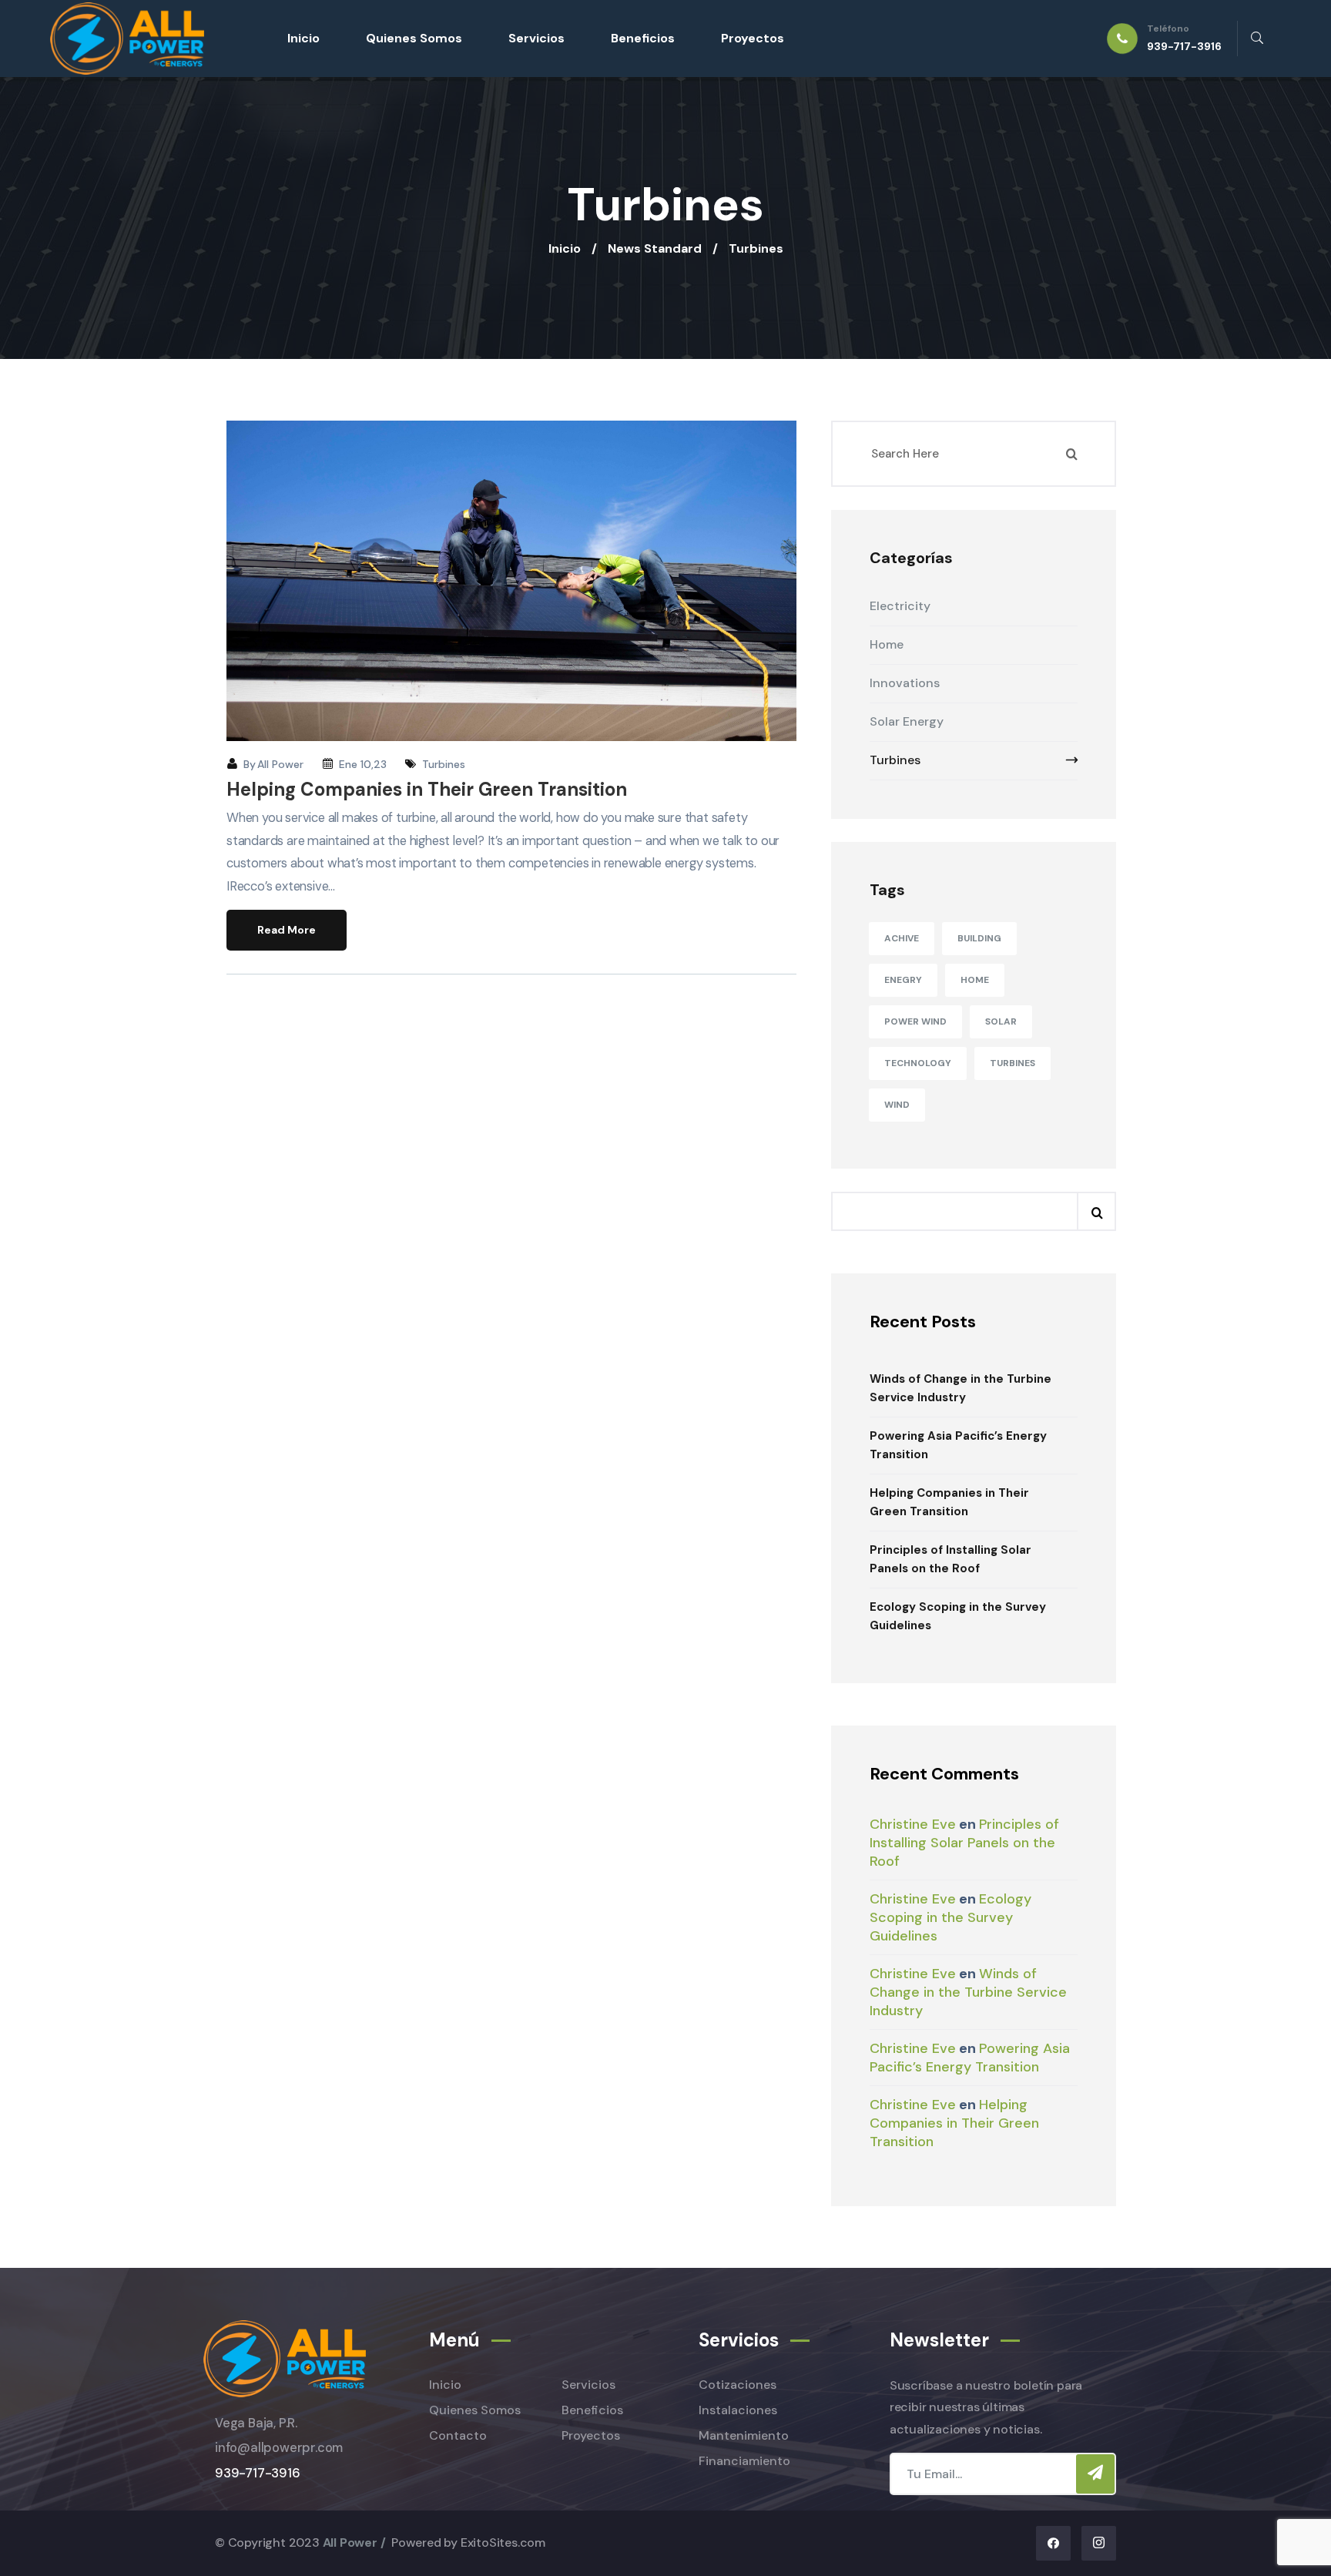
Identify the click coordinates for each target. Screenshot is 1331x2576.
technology (918, 1063)
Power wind (915, 1021)
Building (979, 938)
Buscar (1096, 1211)
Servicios (536, 38)
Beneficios (643, 38)
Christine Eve (913, 1824)
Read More (287, 930)
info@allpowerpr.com (279, 2448)
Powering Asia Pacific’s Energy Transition (958, 1445)
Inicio (303, 38)
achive (902, 938)
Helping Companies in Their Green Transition (427, 789)
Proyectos (753, 38)
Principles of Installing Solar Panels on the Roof (950, 1559)
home (975, 980)
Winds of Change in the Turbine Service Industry (961, 1388)
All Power (280, 764)
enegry (903, 980)
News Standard (655, 248)
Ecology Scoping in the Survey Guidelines (958, 1616)
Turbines (444, 764)
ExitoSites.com (503, 2542)
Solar (1001, 1021)
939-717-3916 (258, 2473)
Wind (897, 1105)
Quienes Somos (414, 38)
